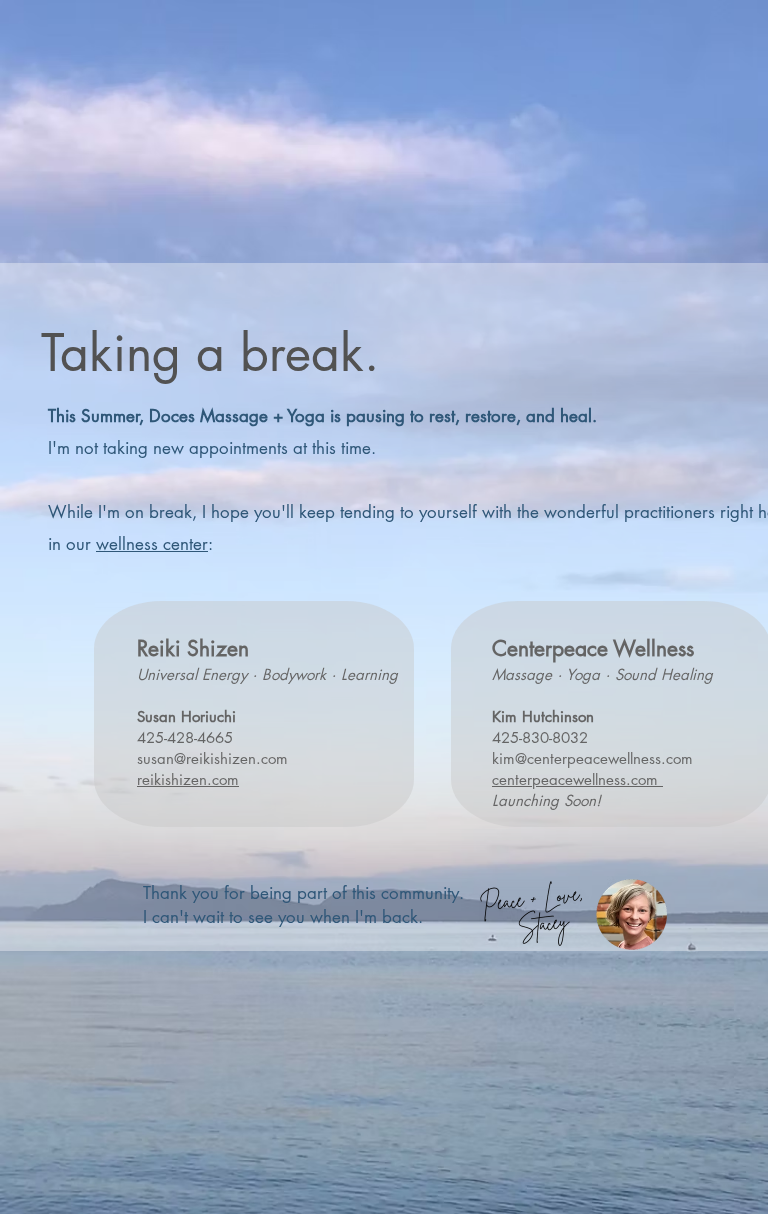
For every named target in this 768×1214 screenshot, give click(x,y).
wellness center (152, 544)
